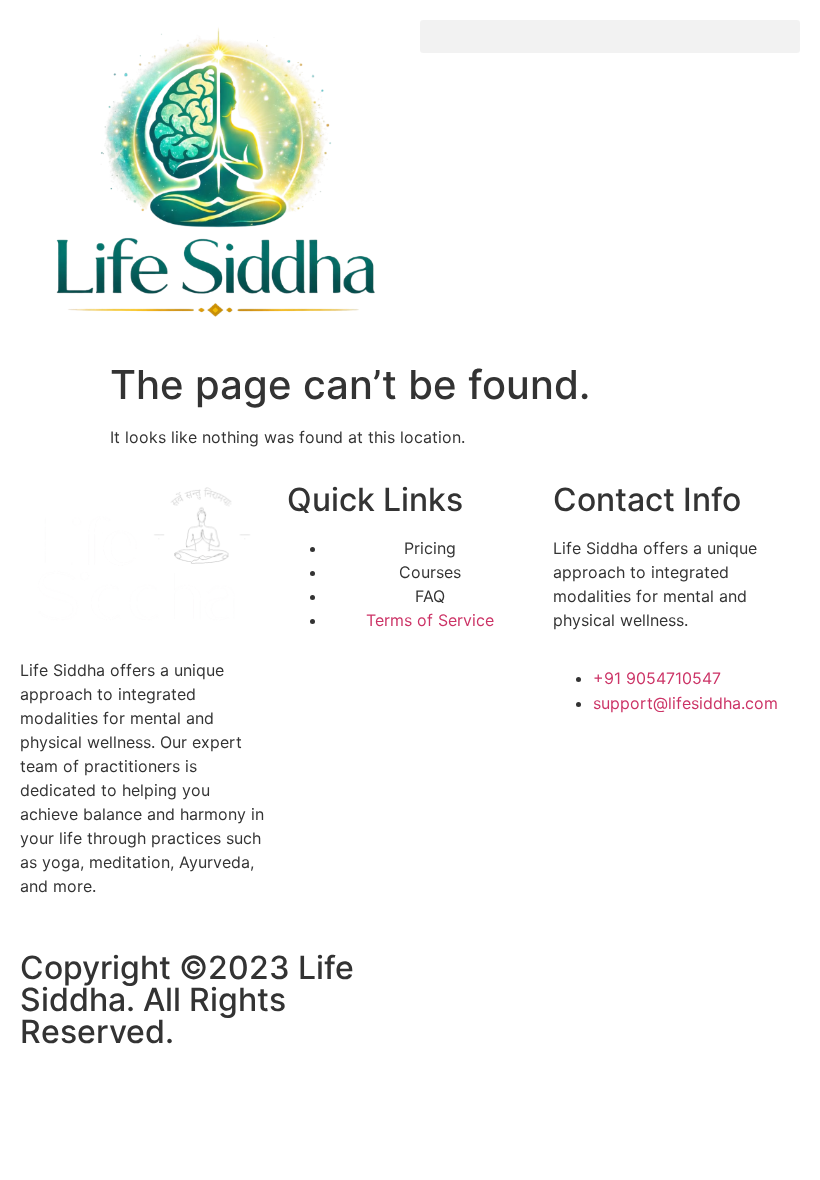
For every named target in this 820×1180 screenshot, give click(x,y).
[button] (610, 36)
